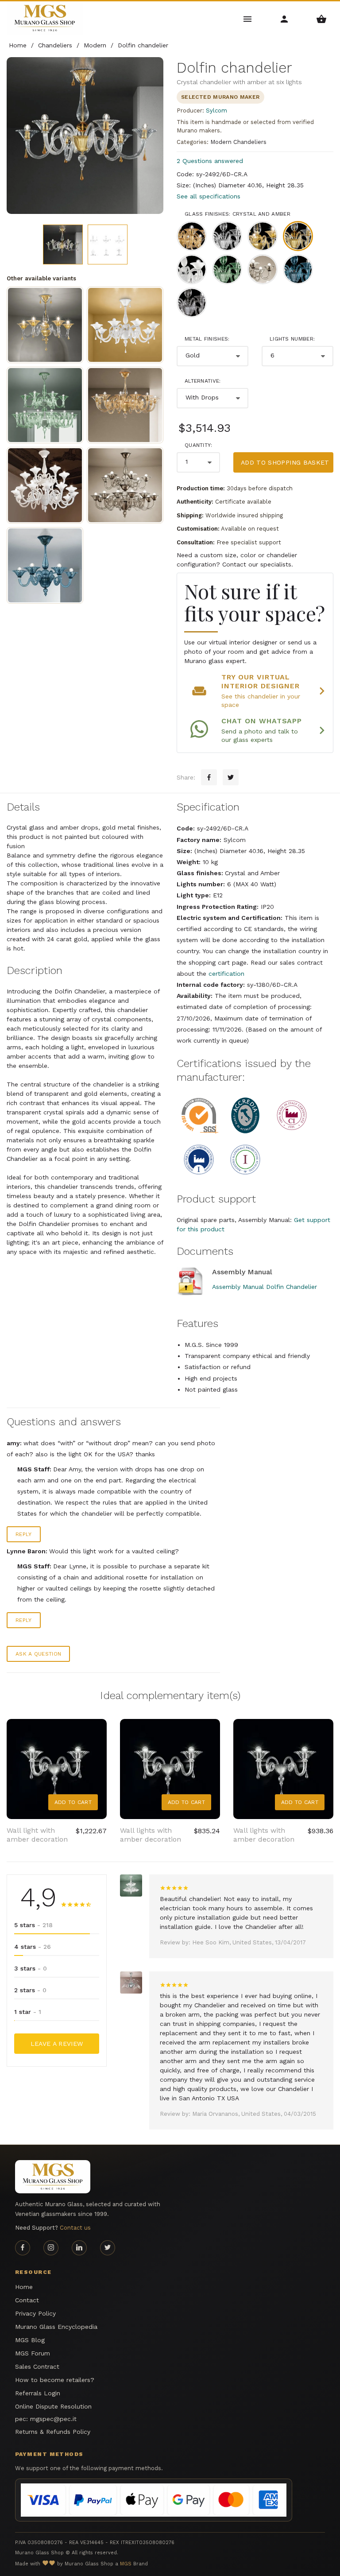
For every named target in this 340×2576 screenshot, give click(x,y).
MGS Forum (33, 2353)
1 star (28, 2012)
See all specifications (209, 196)
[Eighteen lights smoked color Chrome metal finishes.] (125, 485)
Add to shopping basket (285, 462)
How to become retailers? (55, 2380)
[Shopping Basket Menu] (322, 18)
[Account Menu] (284, 18)
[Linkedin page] (79, 2248)
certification (226, 974)
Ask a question (38, 1654)
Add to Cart (73, 1802)
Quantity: (199, 445)
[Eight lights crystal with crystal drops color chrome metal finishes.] (125, 325)
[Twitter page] (108, 2248)
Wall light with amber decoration (37, 1835)
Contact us (75, 2228)
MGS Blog (30, 2340)
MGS (126, 2564)
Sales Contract (37, 2367)
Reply (24, 1534)
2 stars (30, 1990)
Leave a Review (57, 2044)
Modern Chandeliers (238, 142)
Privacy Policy (35, 2313)
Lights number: (292, 339)
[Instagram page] (51, 2248)
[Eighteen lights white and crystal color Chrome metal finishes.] (45, 485)
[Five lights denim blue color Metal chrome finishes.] (45, 565)
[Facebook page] (23, 2248)
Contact (27, 2300)
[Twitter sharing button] (231, 777)
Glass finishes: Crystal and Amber (238, 214)
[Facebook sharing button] (209, 777)
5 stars (33, 1925)
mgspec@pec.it (53, 2419)
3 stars (31, 1968)
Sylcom (216, 111)
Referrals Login (38, 2393)
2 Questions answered (210, 161)
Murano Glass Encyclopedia (56, 2327)
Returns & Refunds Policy (53, 2432)
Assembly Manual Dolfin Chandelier (265, 1287)
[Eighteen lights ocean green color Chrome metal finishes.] (45, 405)
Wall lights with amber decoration (151, 1835)
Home (24, 2287)
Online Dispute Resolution (53, 2406)
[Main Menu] (248, 18)
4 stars (33, 1947)
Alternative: (203, 381)
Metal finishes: (207, 339)
